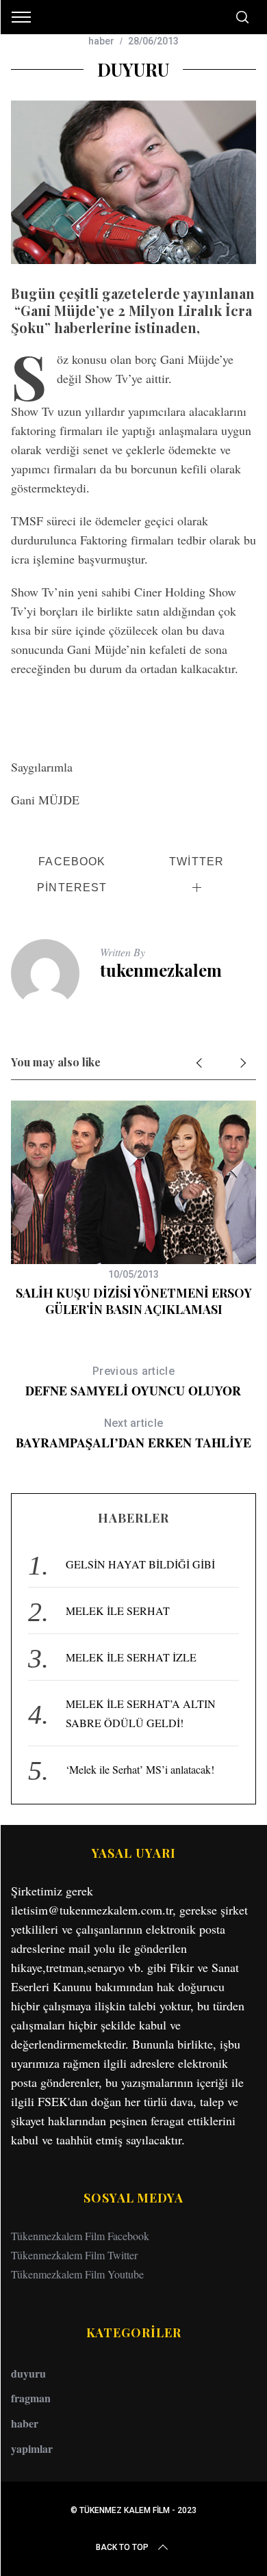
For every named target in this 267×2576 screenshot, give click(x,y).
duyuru (28, 2373)
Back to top (122, 2547)
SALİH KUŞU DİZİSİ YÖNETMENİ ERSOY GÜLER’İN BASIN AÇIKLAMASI (134, 1301)
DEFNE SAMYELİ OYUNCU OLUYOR (133, 1382)
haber (101, 41)
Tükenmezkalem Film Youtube (77, 2274)
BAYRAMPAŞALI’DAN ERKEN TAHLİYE (133, 1434)
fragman (31, 2398)
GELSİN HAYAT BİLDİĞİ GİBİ (140, 1564)
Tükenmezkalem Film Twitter (74, 2255)
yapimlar (32, 2448)
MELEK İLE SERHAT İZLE (131, 1657)
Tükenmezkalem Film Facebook (80, 2236)
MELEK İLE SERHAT (118, 1611)
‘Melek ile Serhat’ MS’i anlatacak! (140, 1769)
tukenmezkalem (161, 970)
